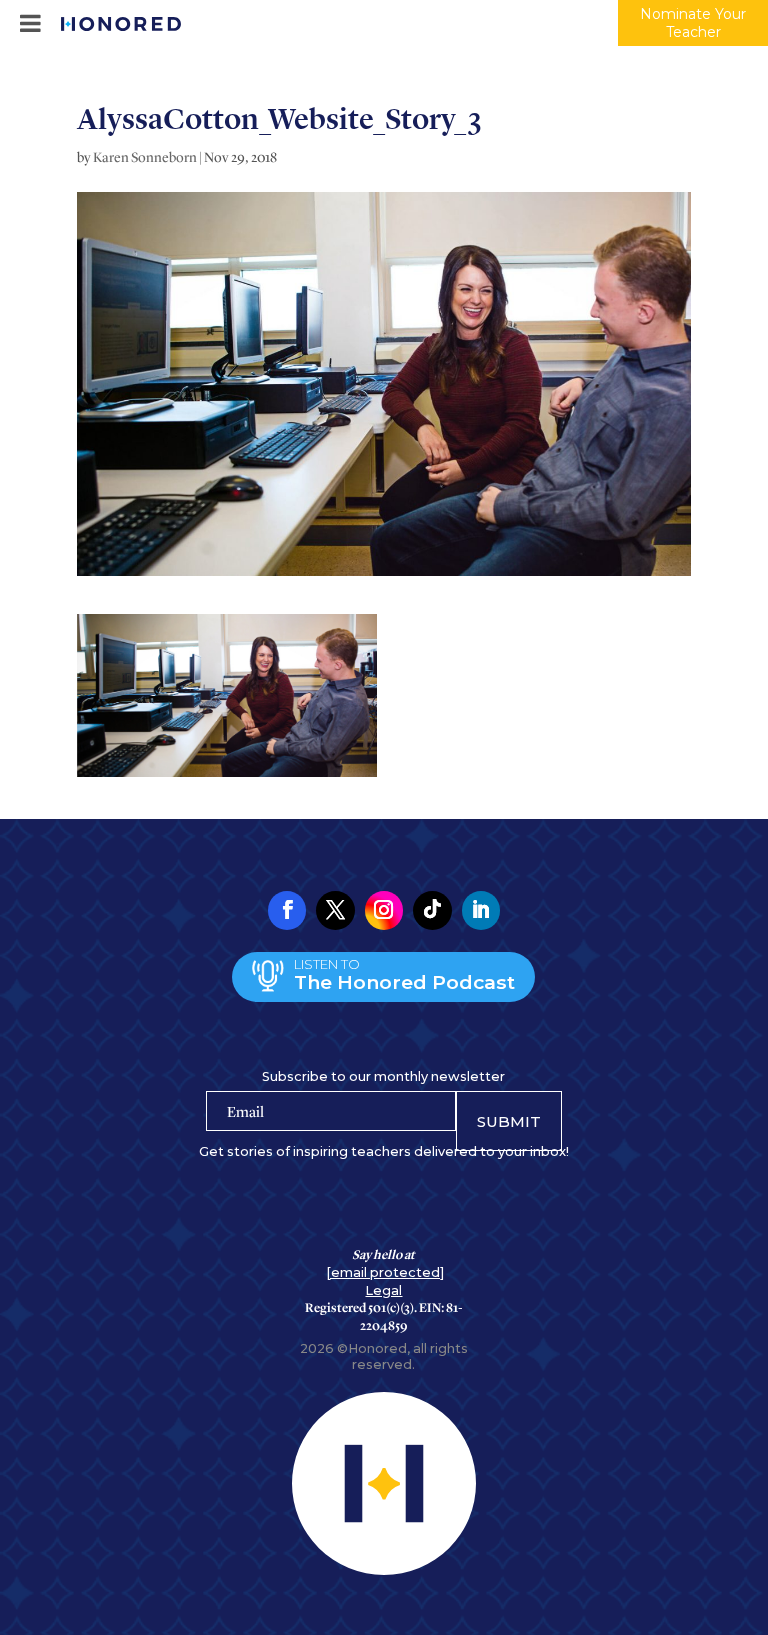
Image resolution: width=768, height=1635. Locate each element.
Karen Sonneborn (145, 157)
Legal (383, 1290)
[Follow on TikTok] (432, 910)
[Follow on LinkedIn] (481, 910)
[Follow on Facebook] (287, 910)
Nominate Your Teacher (693, 23)
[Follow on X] (335, 910)
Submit (509, 1121)
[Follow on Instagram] (384, 910)
